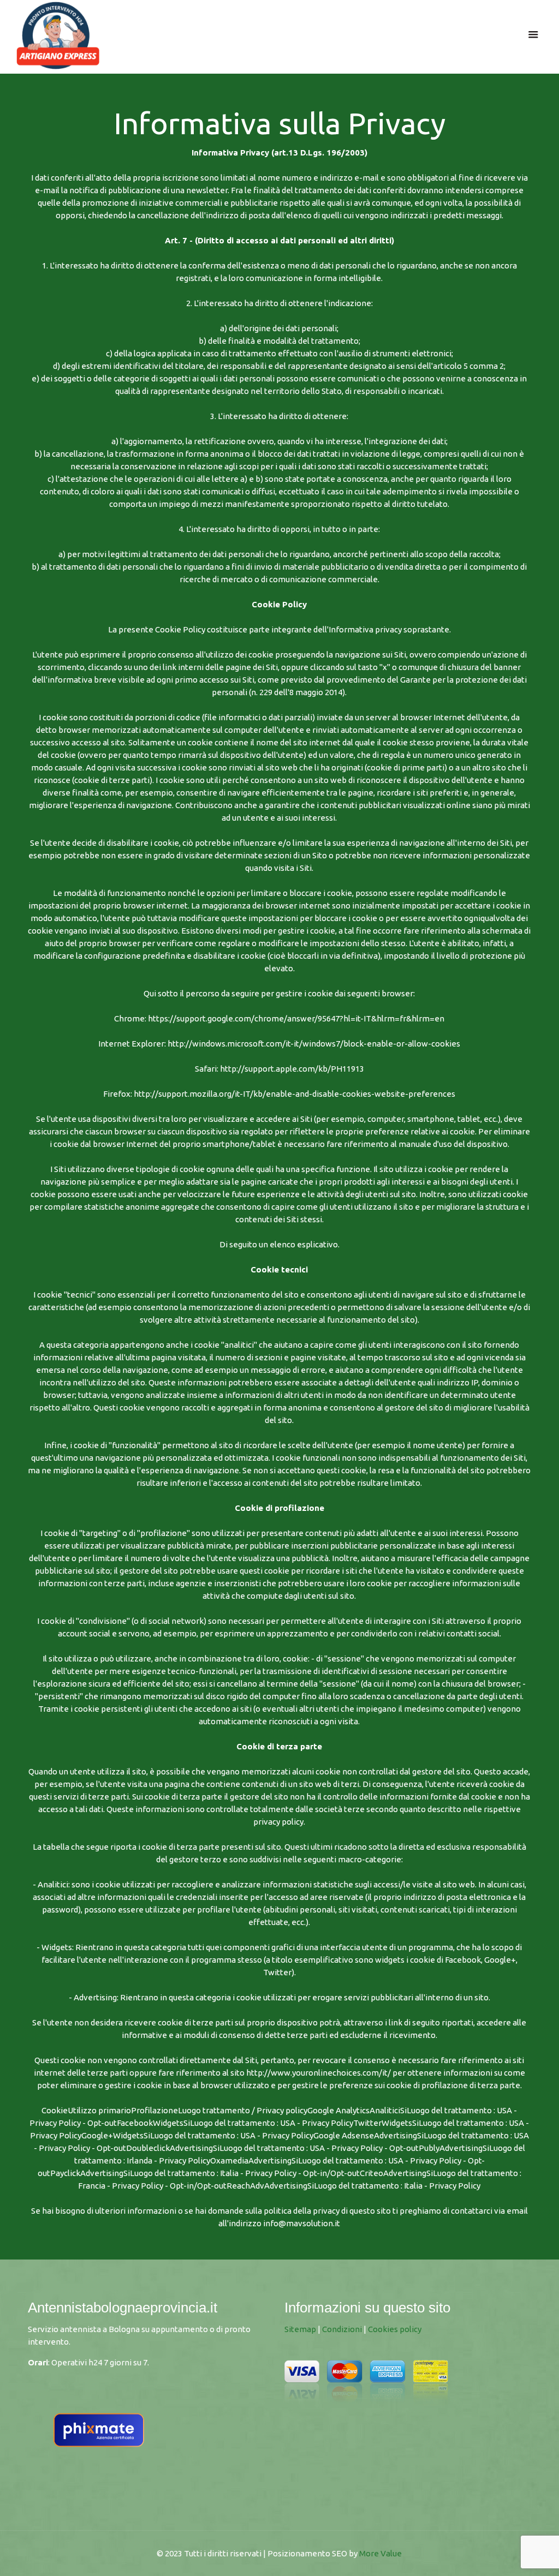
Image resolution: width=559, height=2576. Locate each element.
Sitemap (300, 2329)
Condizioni (342, 2329)
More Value (380, 2553)
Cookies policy (395, 2329)
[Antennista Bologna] (58, 34)
